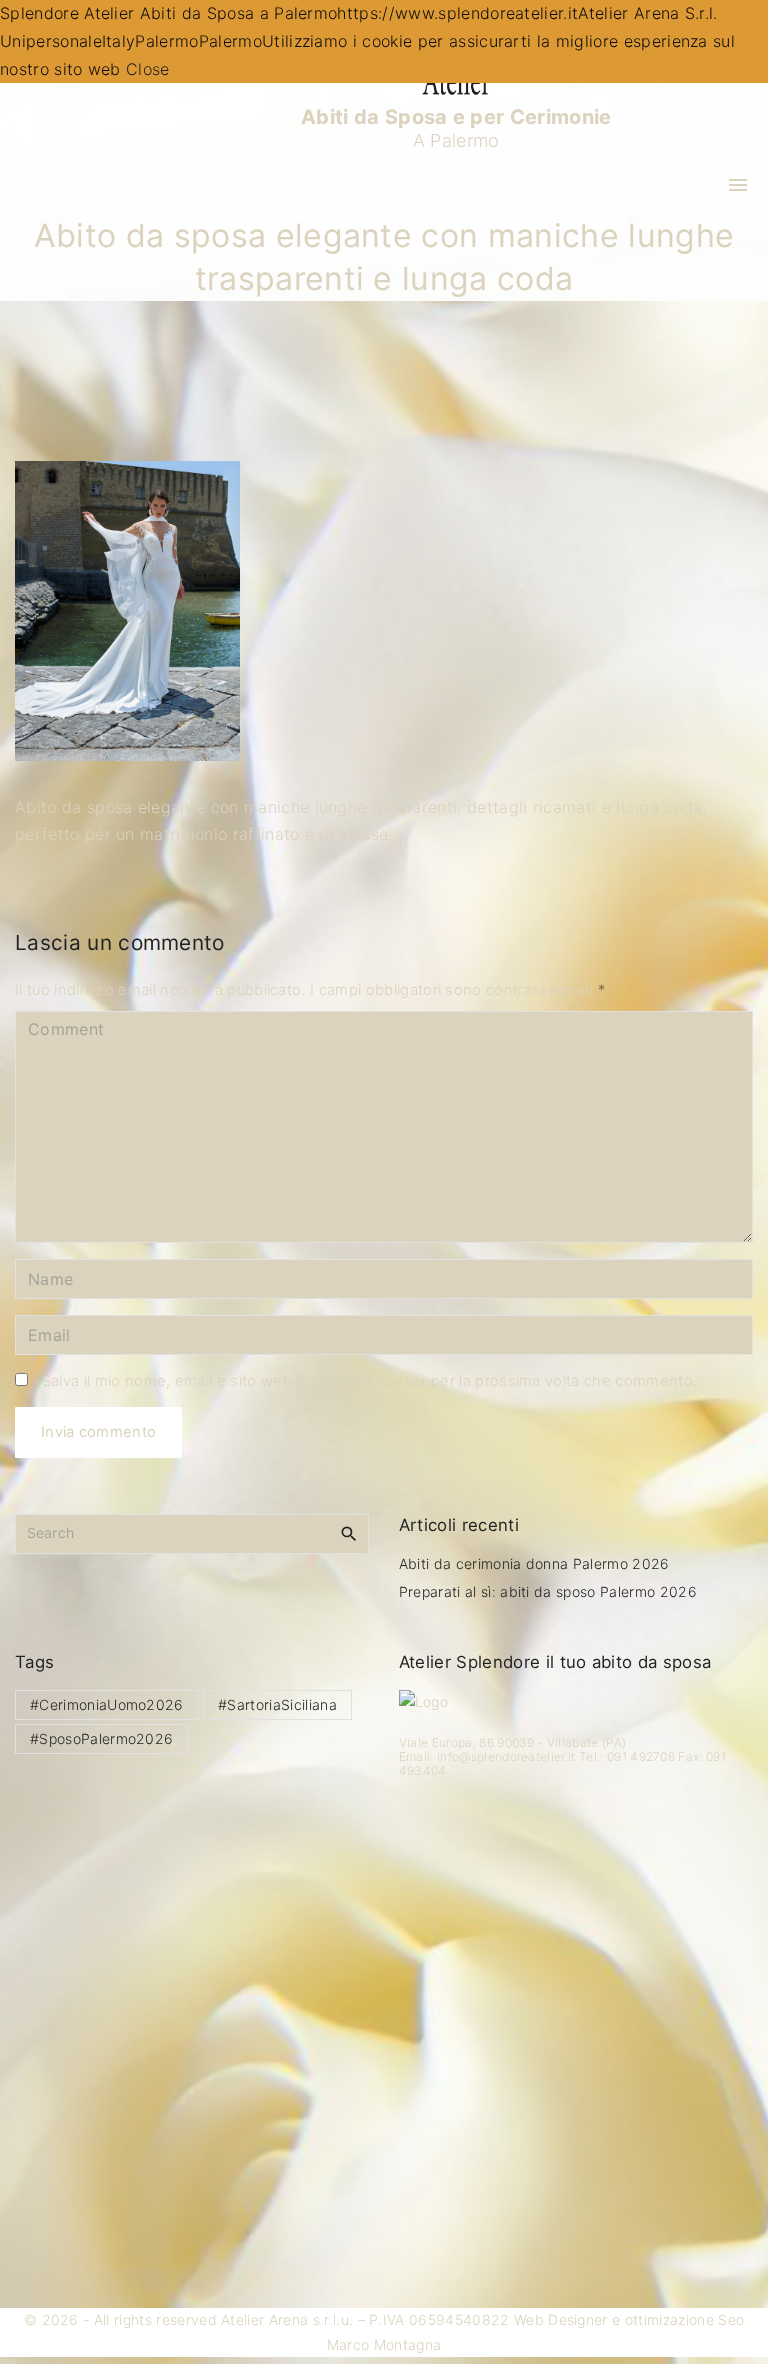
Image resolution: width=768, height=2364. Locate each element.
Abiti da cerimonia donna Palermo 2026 (534, 1563)
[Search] (349, 1533)
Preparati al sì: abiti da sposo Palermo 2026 (548, 1591)
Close (148, 69)
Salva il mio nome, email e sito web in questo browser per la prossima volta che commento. (369, 1381)
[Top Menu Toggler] (738, 185)
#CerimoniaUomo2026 (107, 1704)
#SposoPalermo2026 (101, 1738)
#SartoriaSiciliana (277, 1704)
